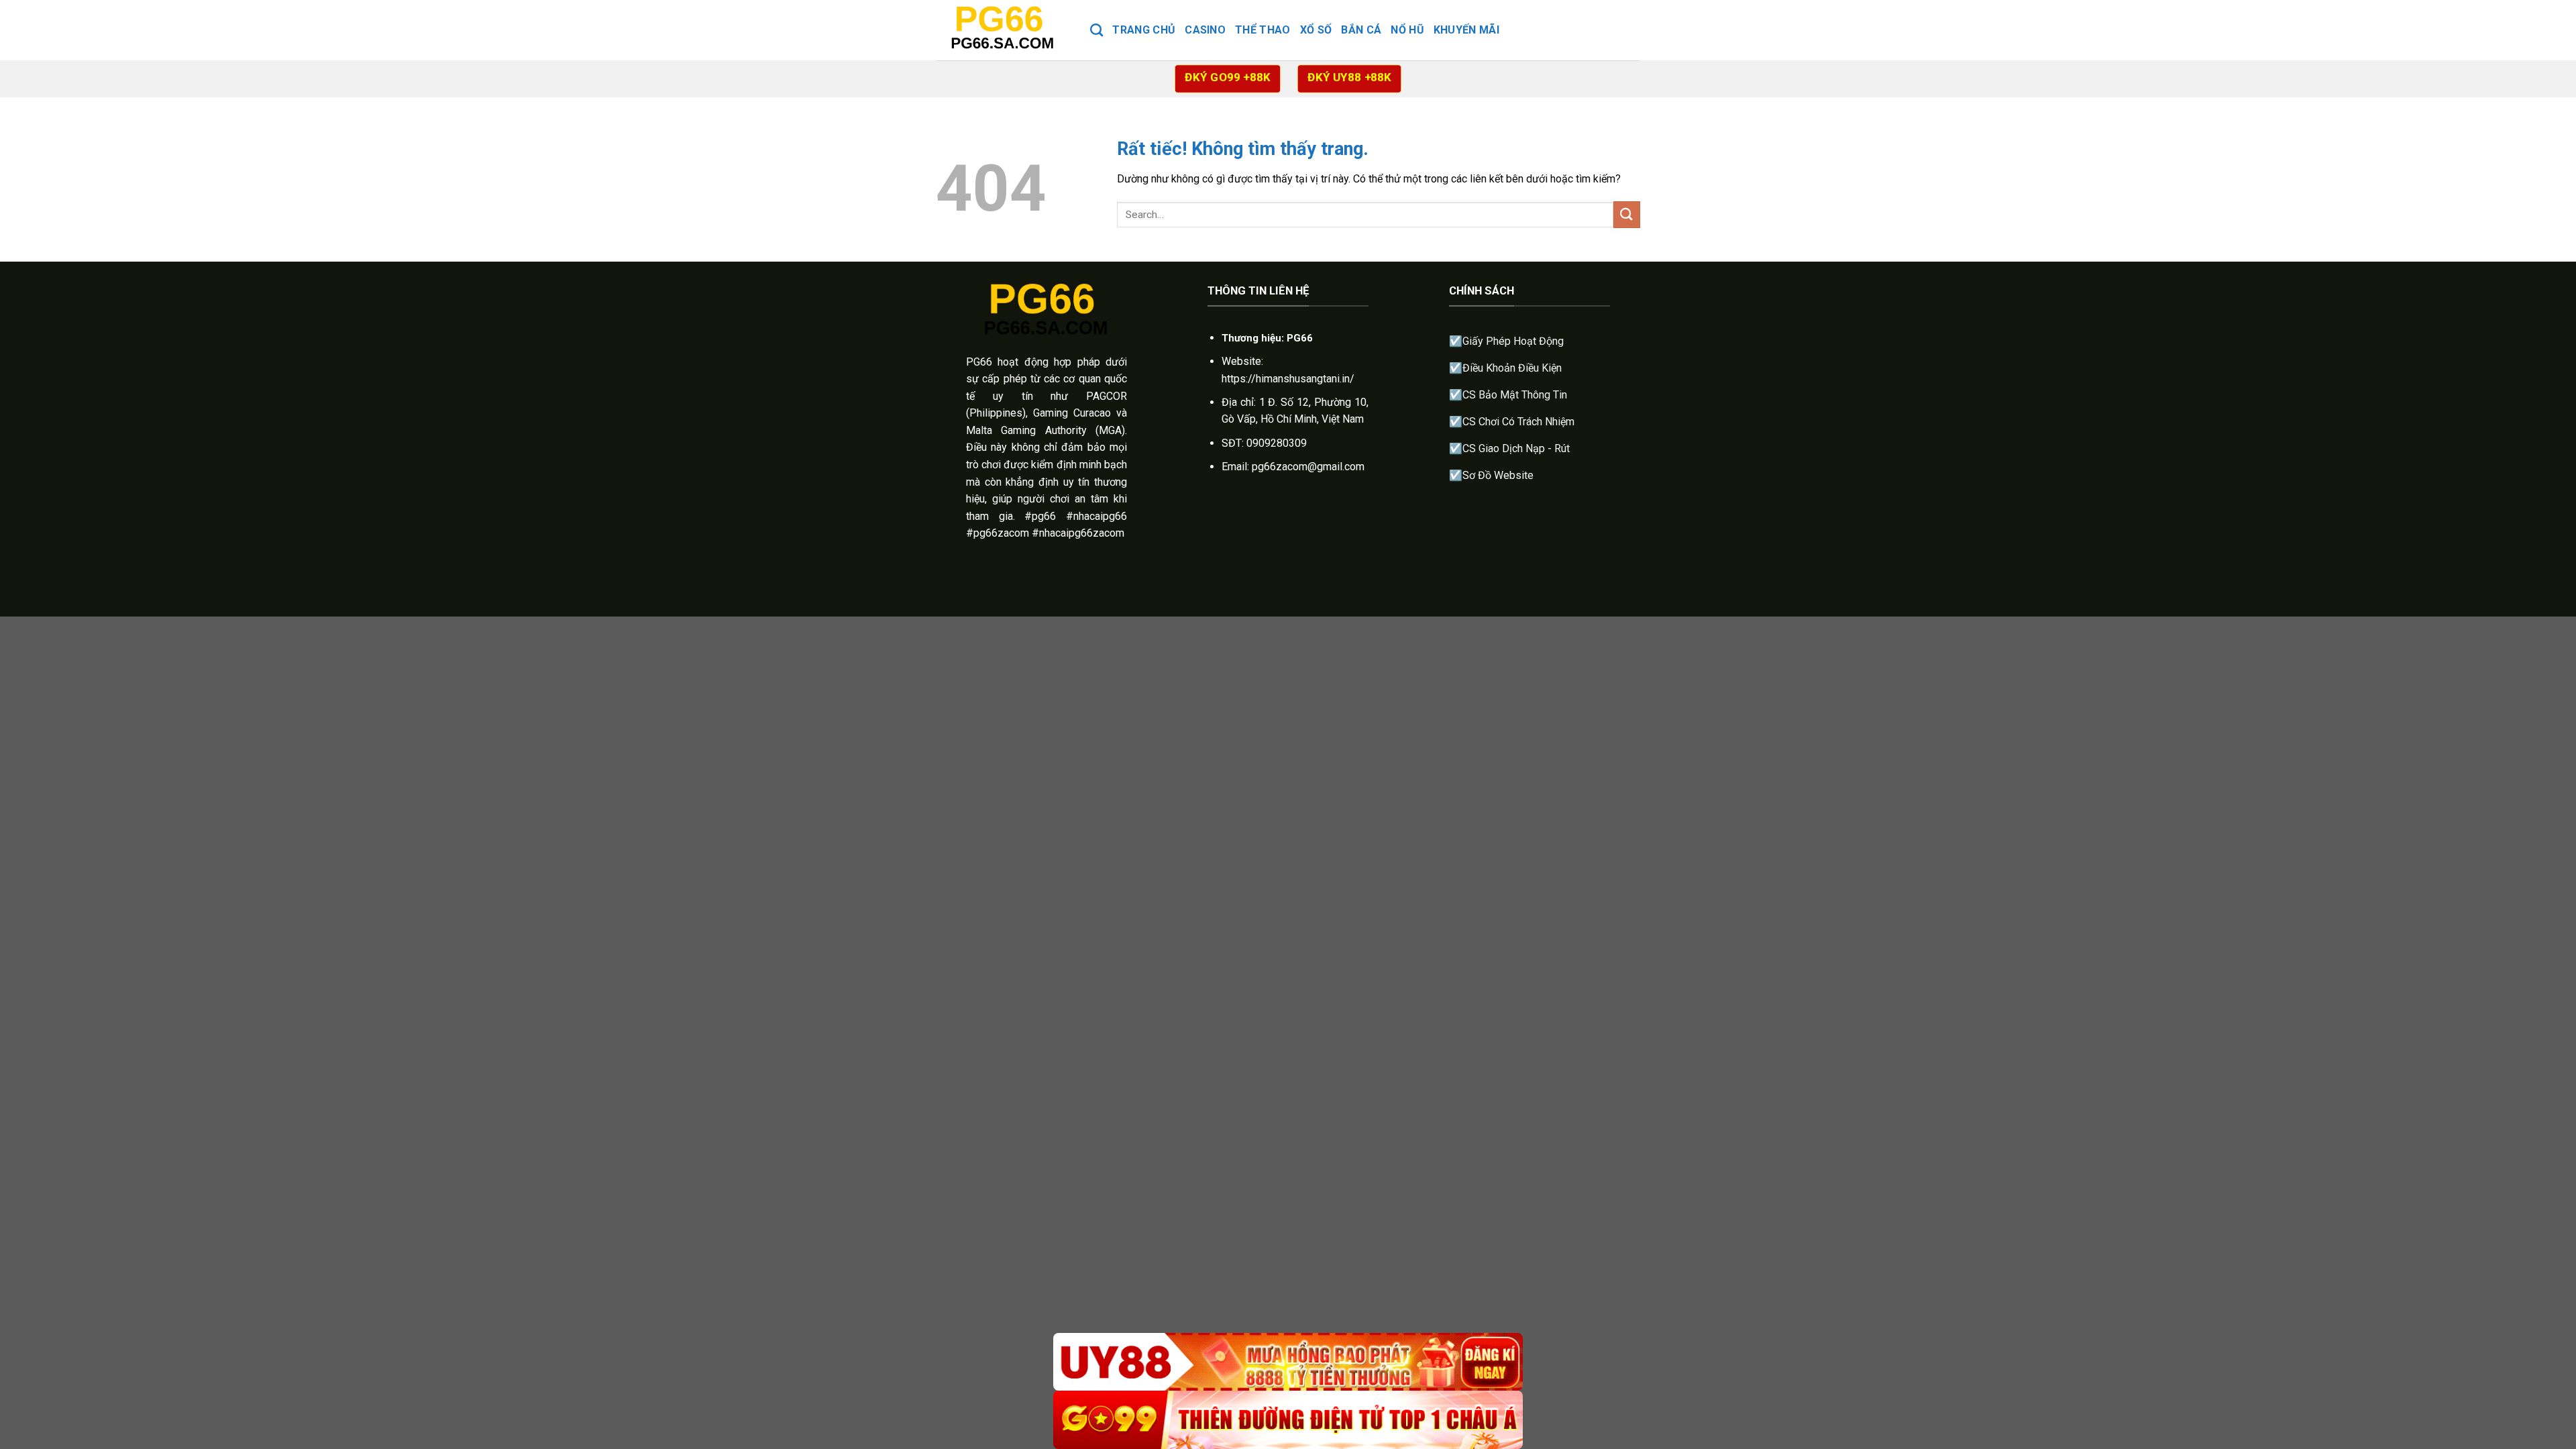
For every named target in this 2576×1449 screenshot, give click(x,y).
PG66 (979, 362)
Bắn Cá (1361, 30)
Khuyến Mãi (1466, 30)
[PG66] (1003, 30)
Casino (1205, 30)
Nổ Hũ (1407, 30)
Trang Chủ (1144, 30)
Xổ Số (1316, 30)
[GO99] (1288, 1420)
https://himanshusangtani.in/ (1288, 379)
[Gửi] (1627, 214)
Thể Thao (1263, 30)
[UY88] (1288, 1362)
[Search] (1096, 30)
